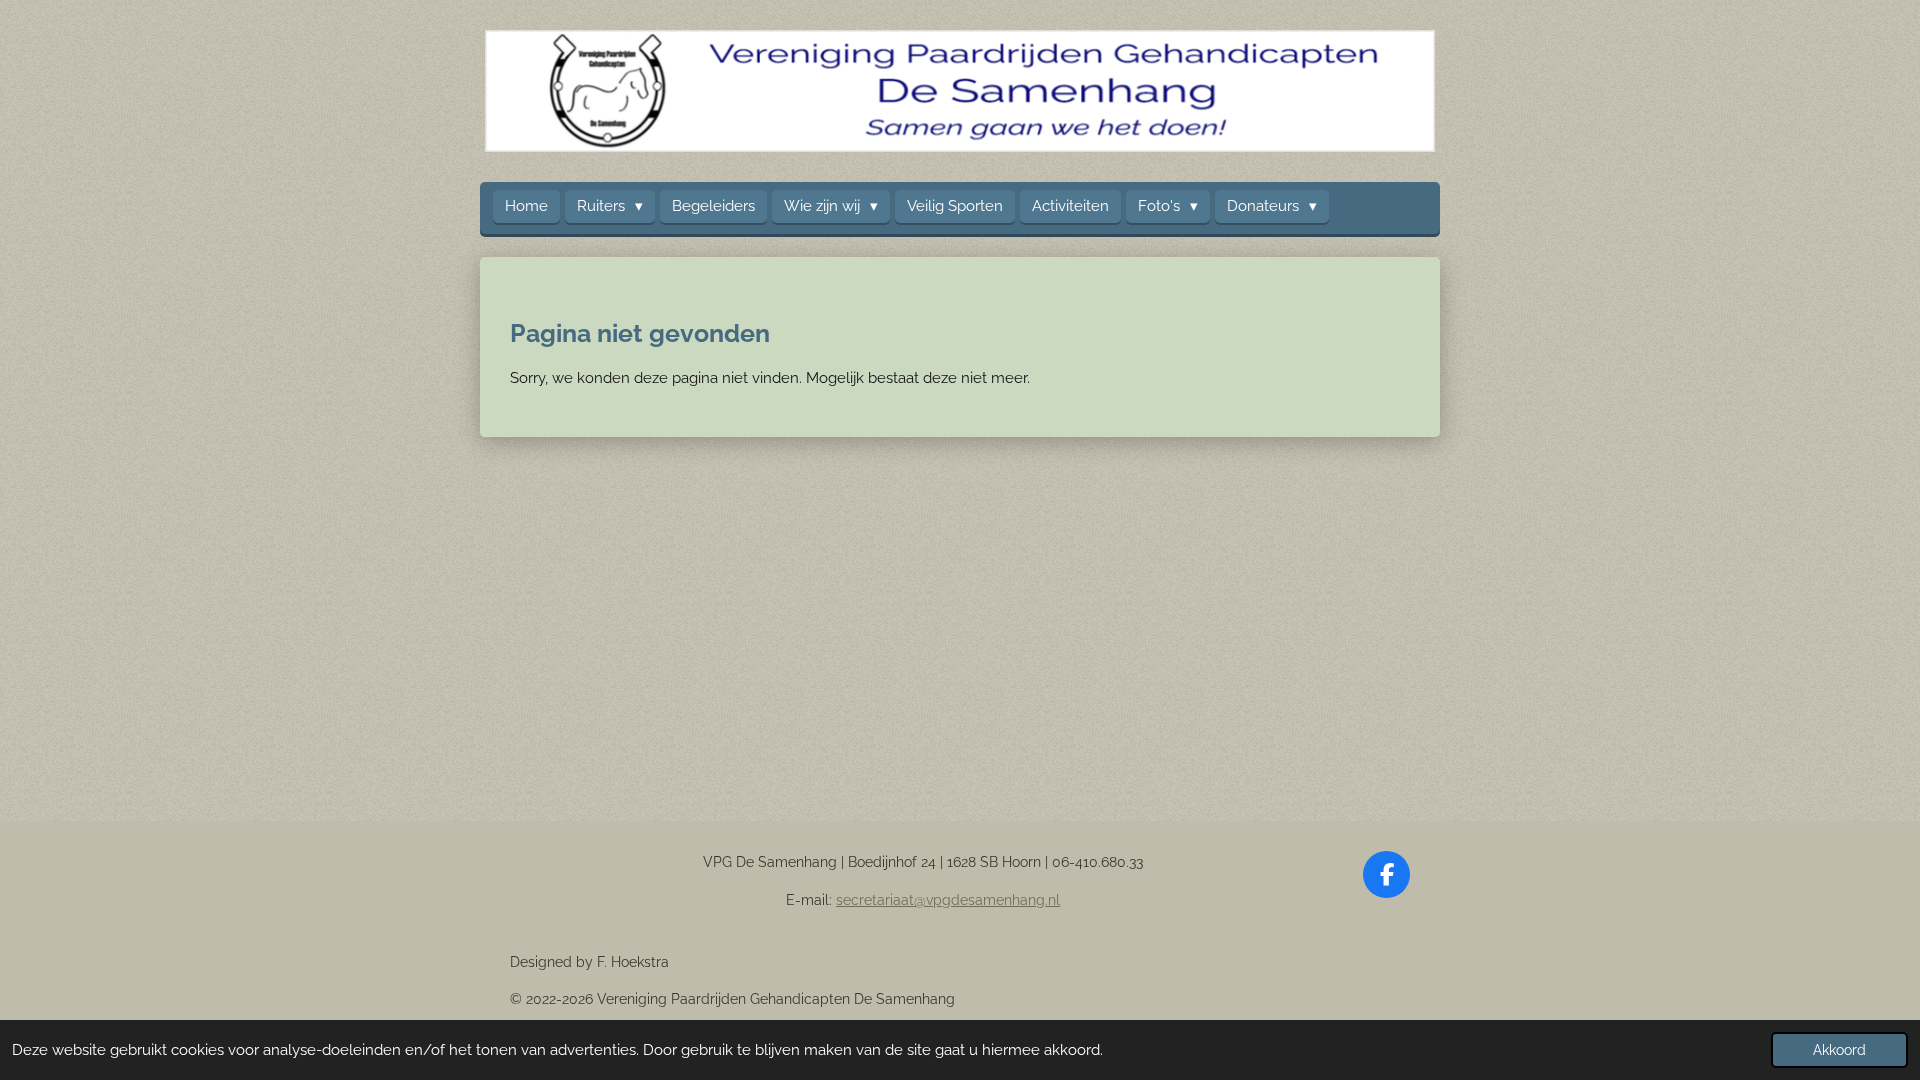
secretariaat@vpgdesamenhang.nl (948, 900)
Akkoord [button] (1839, 1050)
